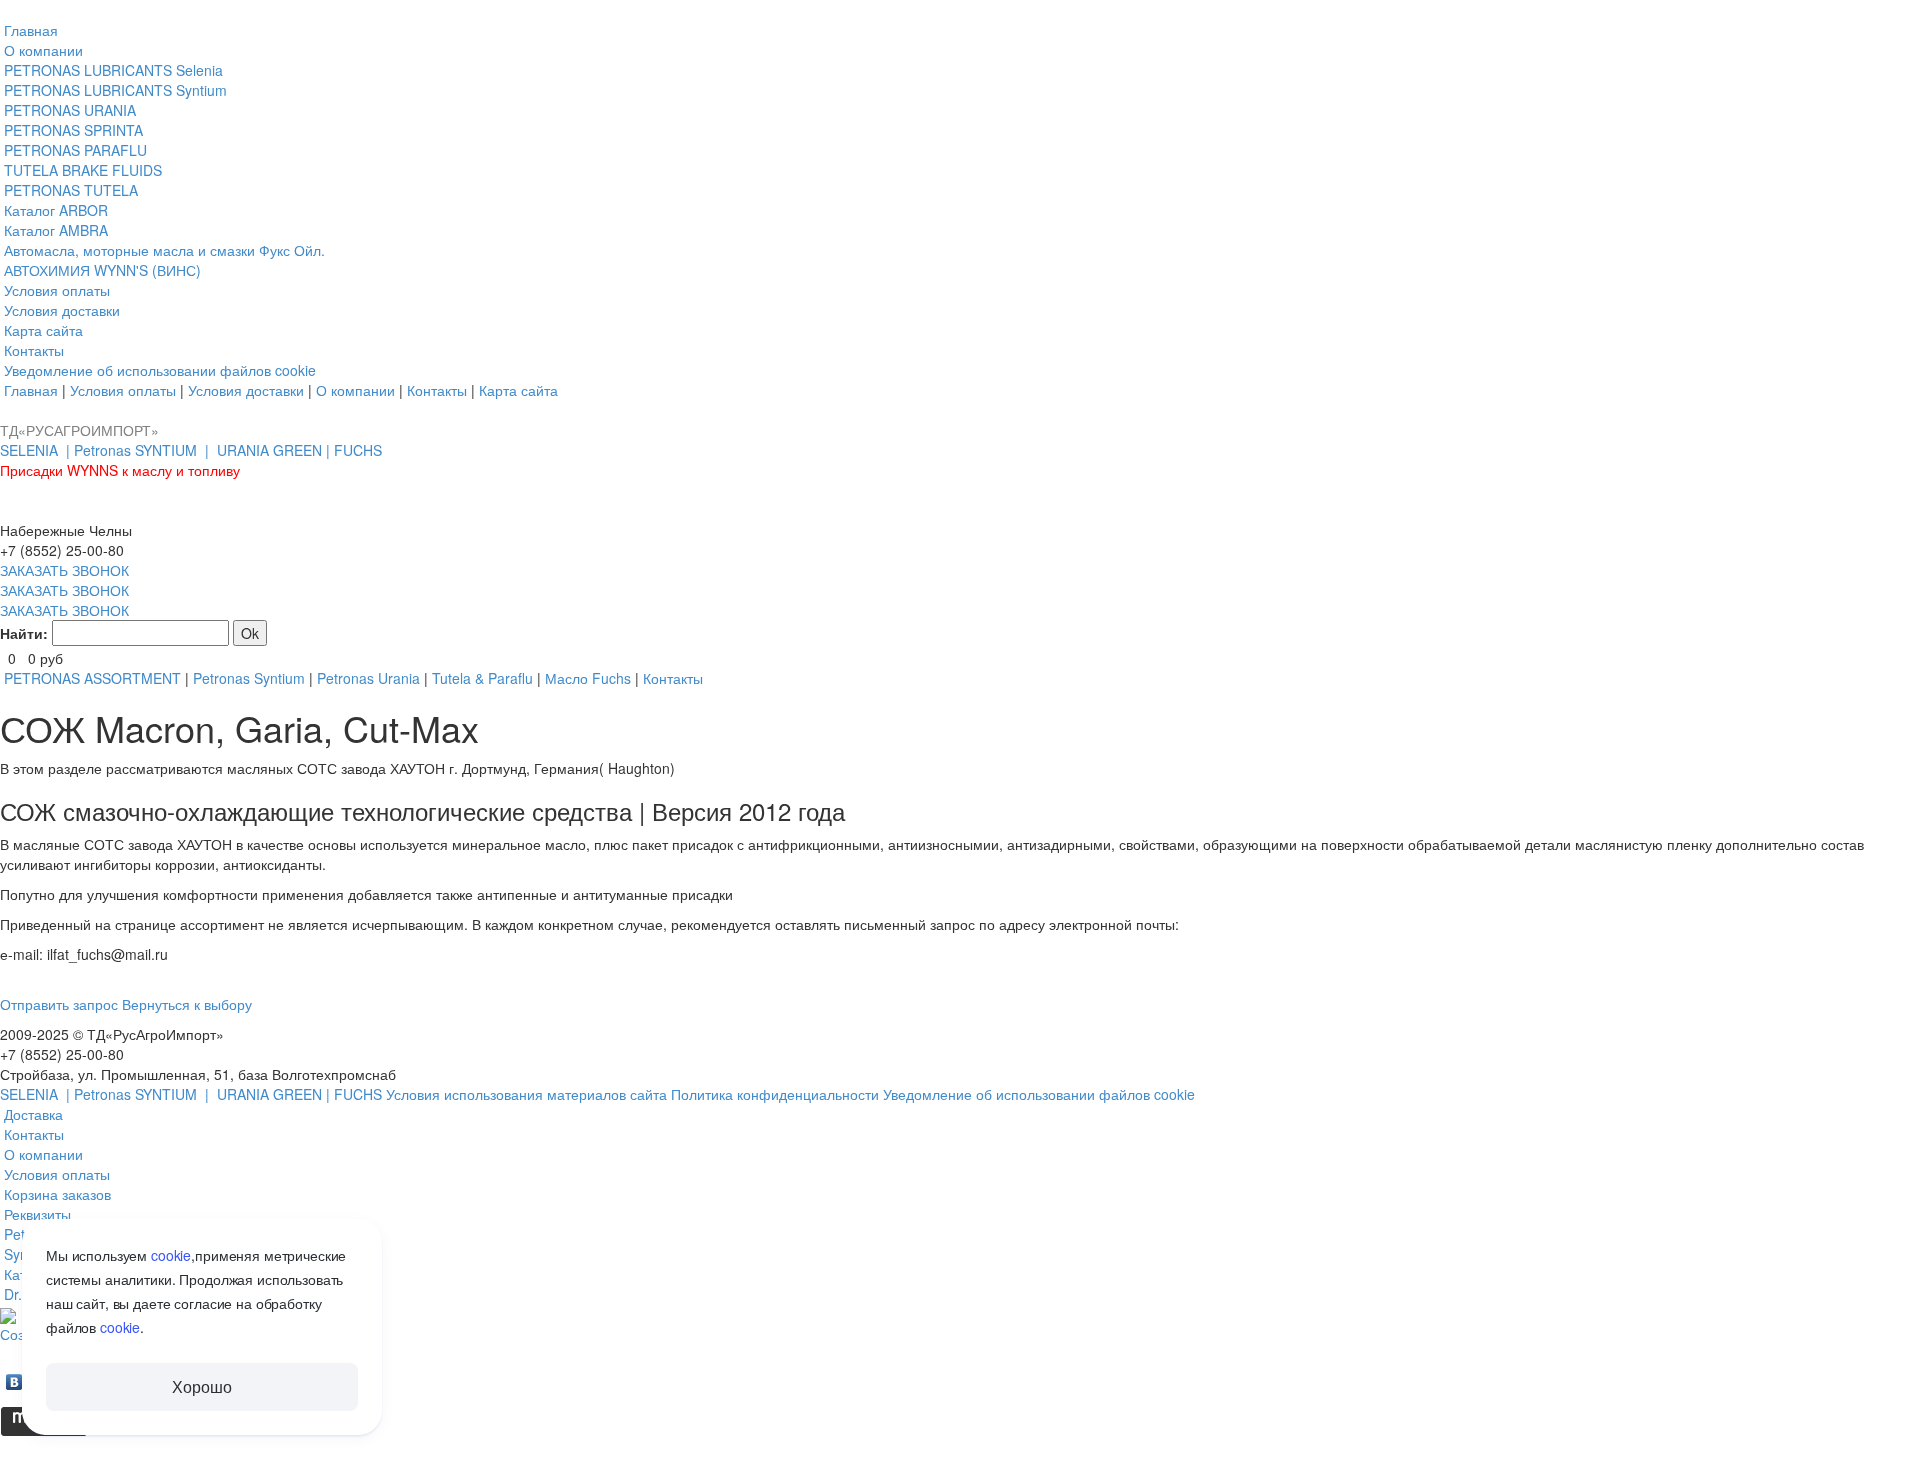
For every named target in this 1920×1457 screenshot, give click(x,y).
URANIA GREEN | (275, 450)
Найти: (24, 633)
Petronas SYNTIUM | (143, 450)
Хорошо (201, 1386)
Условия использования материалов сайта (528, 1094)
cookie (171, 1255)
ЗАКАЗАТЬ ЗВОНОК (64, 570)
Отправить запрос (59, 1004)
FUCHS (358, 450)
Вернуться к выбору (187, 1004)
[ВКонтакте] (14, 1377)
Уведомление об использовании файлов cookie (1039, 1094)
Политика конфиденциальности (777, 1094)
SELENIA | (37, 450)
